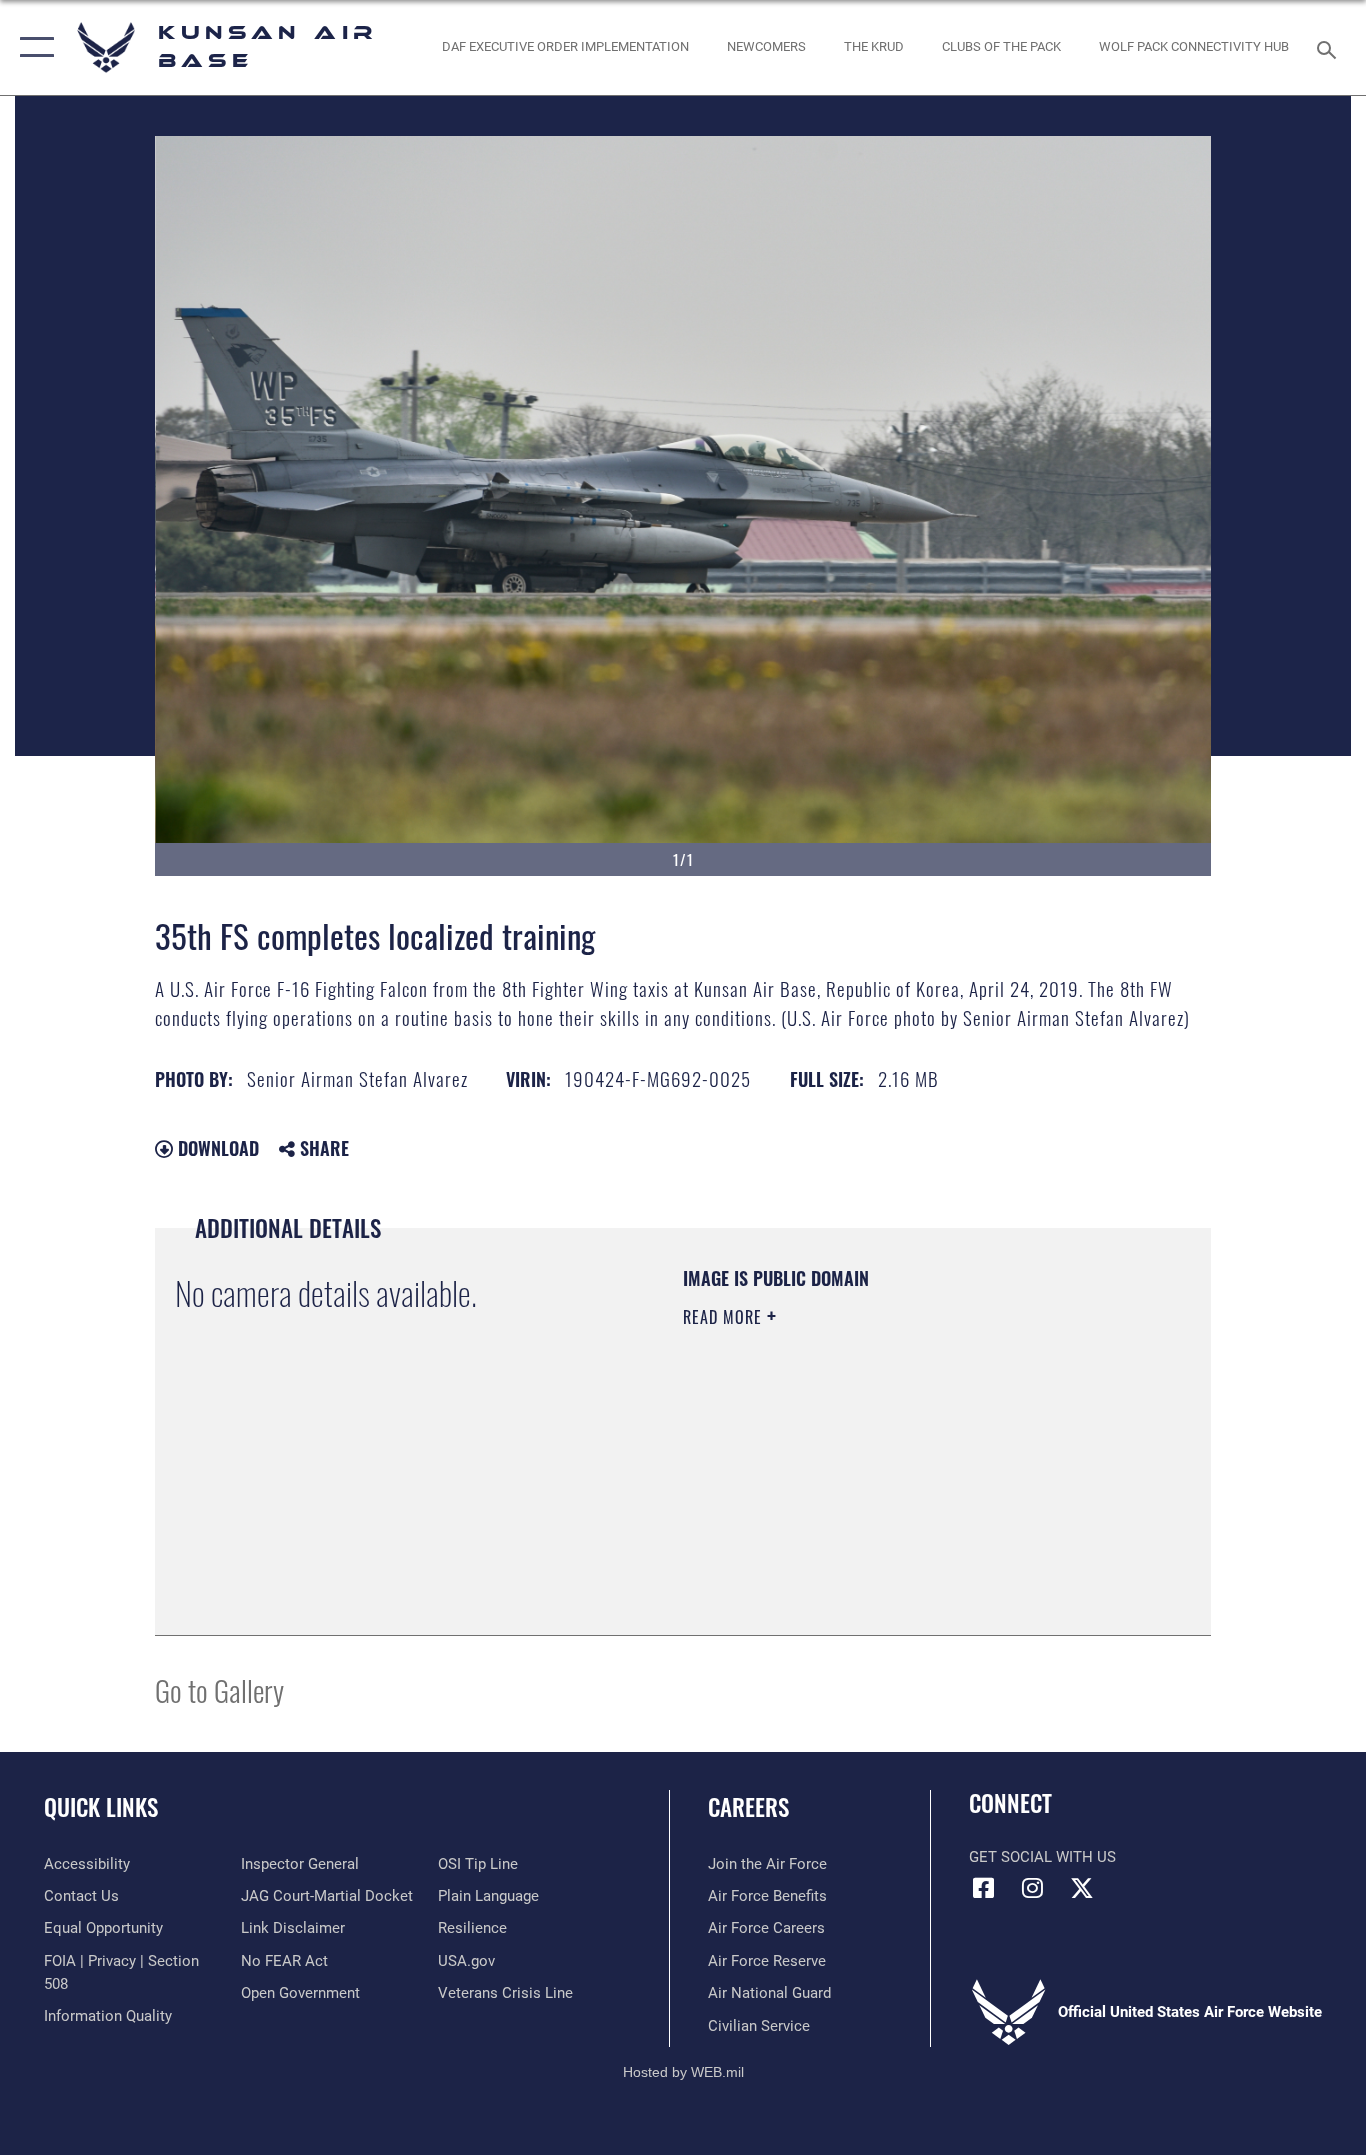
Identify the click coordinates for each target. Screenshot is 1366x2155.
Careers (748, 1807)
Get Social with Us (1042, 1857)
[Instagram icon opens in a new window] (1033, 1888)
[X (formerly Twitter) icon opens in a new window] (1082, 1888)
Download (216, 1148)
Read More (725, 1317)
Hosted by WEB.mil (683, 2072)
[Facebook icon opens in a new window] (984, 1888)
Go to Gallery (219, 1689)
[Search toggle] (1330, 48)
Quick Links (101, 1807)
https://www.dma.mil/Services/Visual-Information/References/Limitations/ (917, 1472)
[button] (32, 47)
